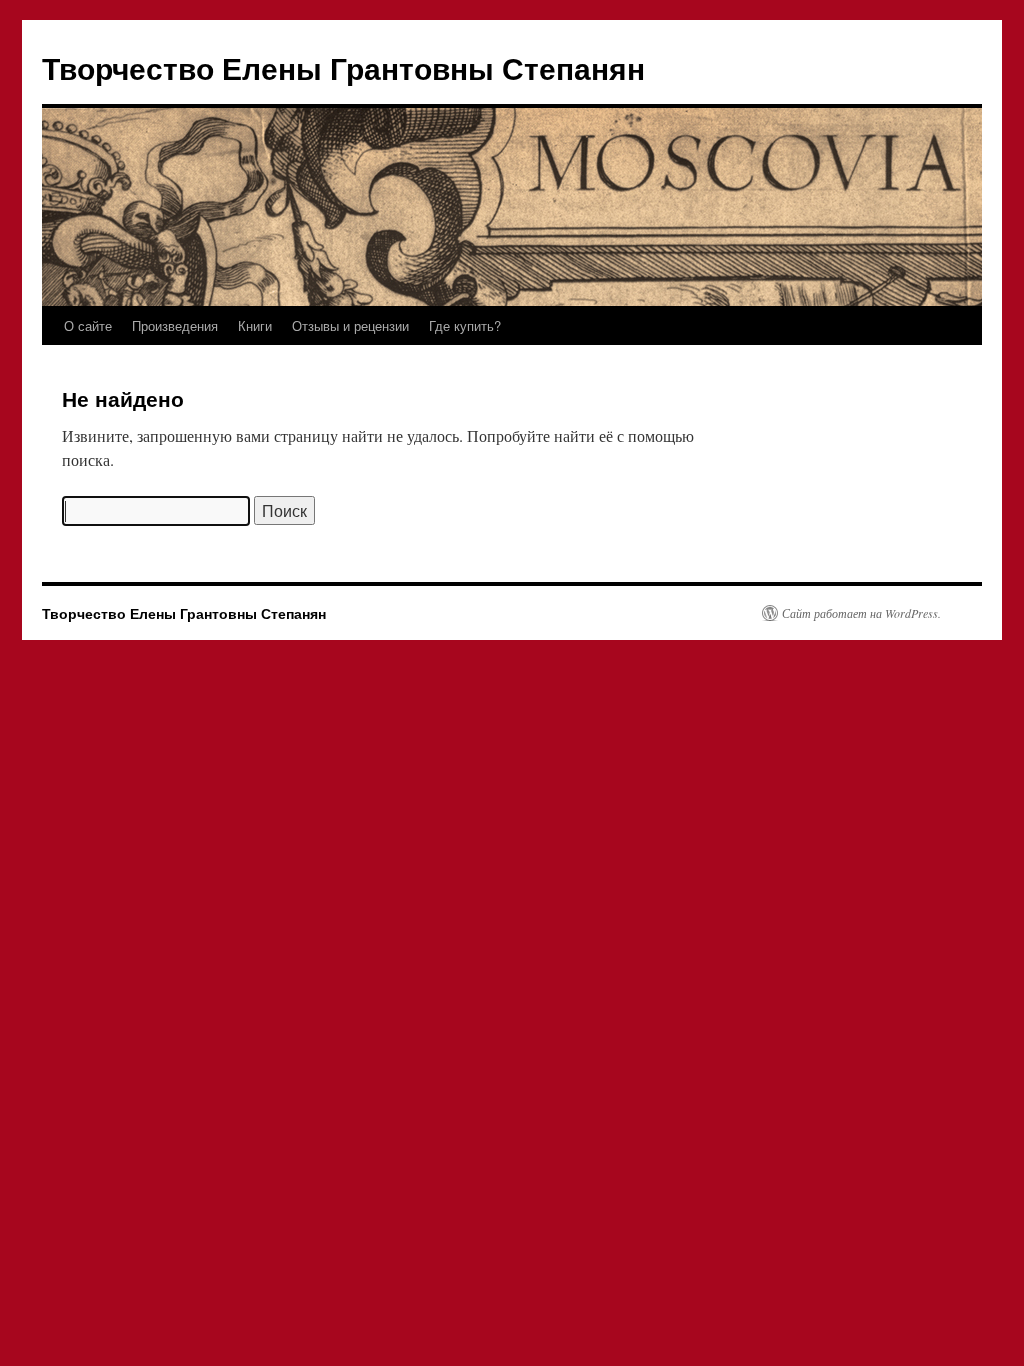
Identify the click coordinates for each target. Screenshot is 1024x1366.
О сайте (88, 325)
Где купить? (465, 325)
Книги (255, 325)
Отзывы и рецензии (350, 325)
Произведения (175, 325)
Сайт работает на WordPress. (861, 613)
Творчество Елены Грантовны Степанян (343, 67)
